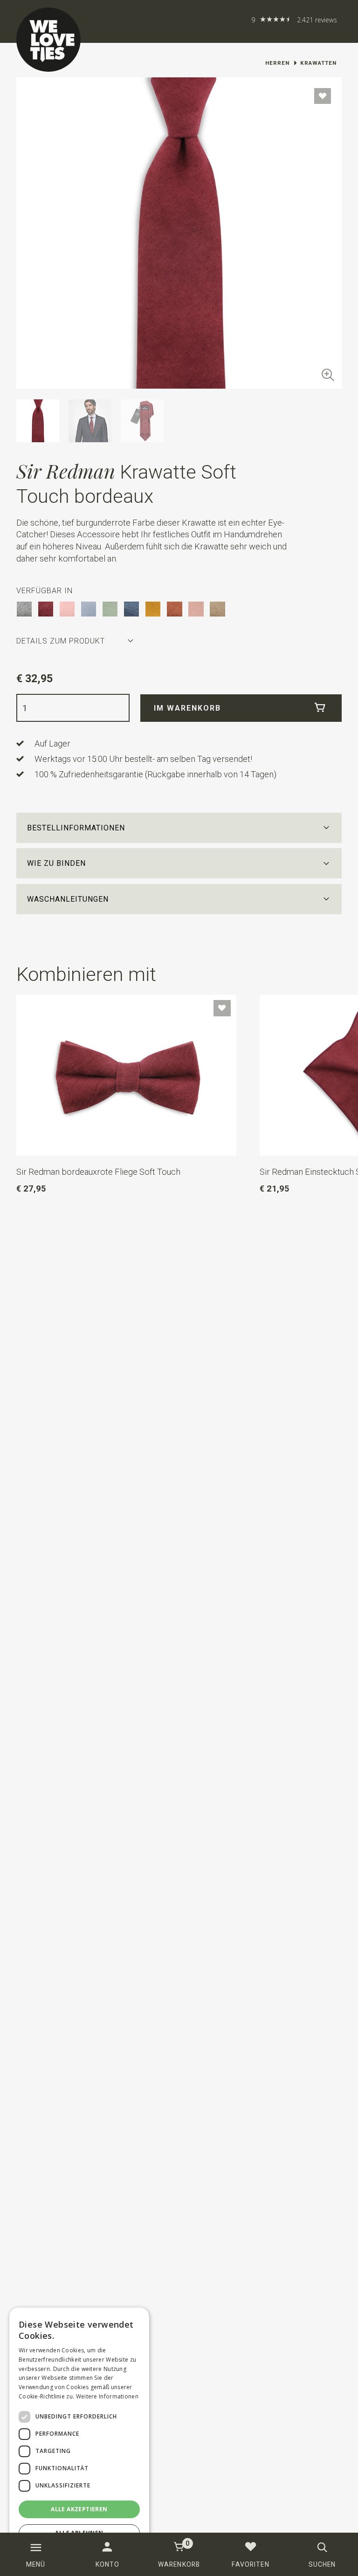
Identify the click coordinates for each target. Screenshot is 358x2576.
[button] (179, 828)
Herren (277, 63)
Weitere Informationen (107, 2396)
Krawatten (318, 63)
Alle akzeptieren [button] (79, 2509)
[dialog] (79, 2437)
